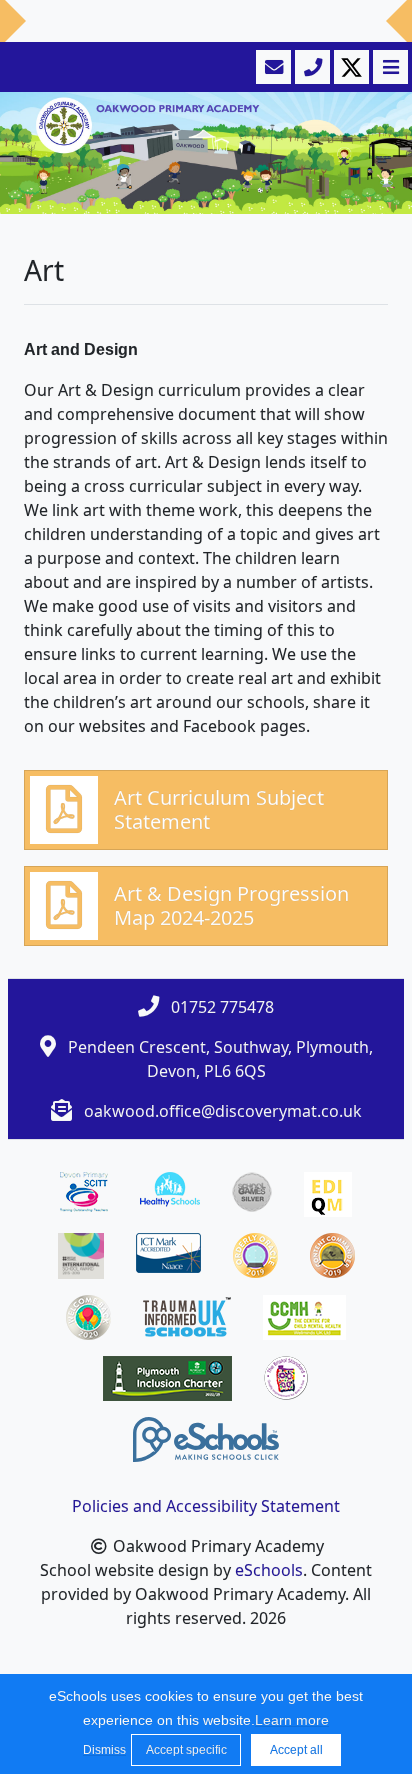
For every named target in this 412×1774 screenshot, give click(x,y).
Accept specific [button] (186, 1750)
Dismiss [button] (102, 1750)
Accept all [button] (296, 1750)
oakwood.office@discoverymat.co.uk (223, 1111)
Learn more (292, 1720)
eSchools (269, 1570)
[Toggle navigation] (388, 67)
